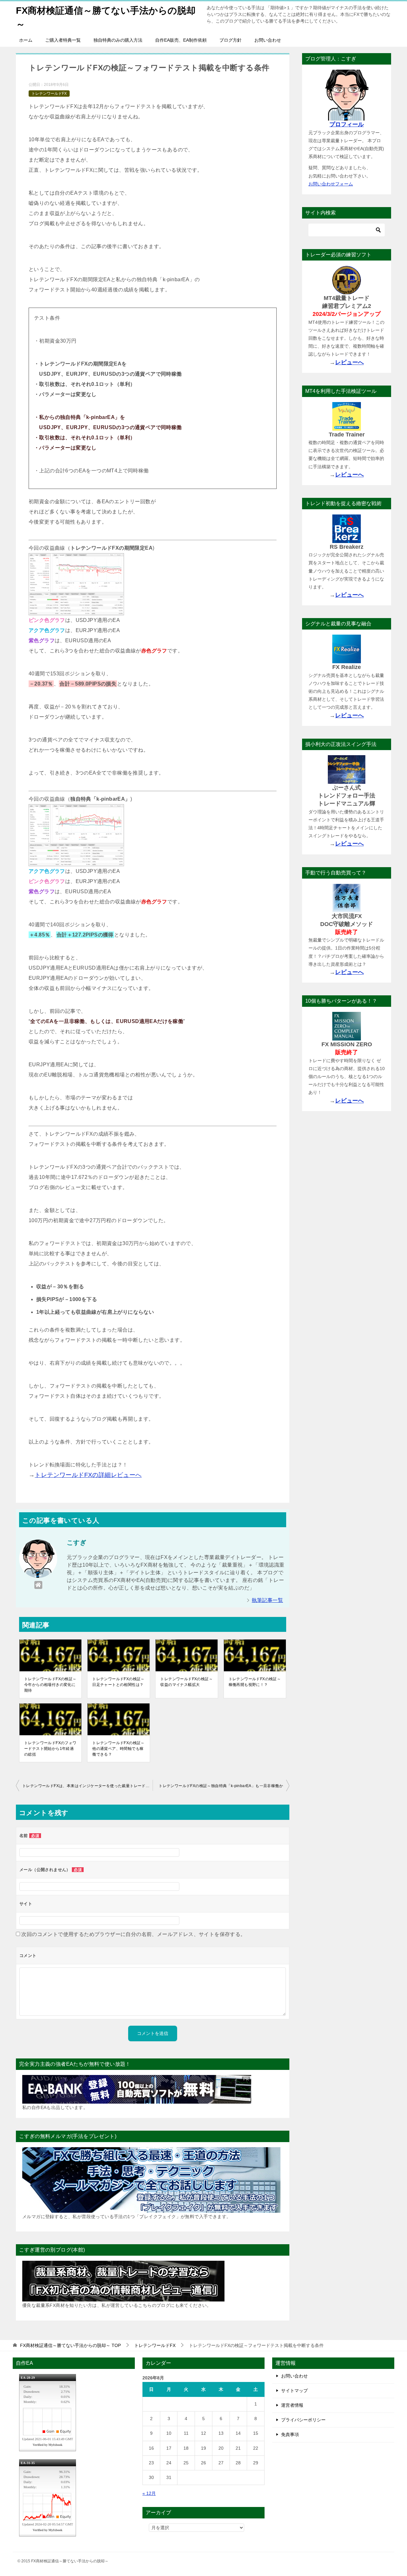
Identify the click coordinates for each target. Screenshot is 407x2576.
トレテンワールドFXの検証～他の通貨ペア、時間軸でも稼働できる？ (118, 1749)
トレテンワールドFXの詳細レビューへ (88, 1475)
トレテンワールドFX (49, 94)
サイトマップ (294, 2391)
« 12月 (149, 2493)
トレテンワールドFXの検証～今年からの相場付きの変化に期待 (50, 1685)
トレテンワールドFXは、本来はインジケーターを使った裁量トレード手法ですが (87, 1786)
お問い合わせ (268, 40)
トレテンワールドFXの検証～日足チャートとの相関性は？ (118, 1682)
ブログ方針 (231, 40)
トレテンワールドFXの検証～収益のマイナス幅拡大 (186, 1682)
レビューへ (349, 362)
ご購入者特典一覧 (63, 40)
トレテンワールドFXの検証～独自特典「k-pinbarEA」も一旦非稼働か (221, 1786)
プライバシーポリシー (303, 2420)
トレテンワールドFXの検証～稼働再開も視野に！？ (255, 1682)
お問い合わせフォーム (331, 184)
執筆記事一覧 (267, 1600)
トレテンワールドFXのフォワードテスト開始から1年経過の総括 (50, 1749)
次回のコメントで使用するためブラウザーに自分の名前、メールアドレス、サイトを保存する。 (133, 1934)
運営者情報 (292, 2405)
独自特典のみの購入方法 (118, 40)
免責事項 (290, 2434)
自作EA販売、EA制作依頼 (181, 40)
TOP (70, 2345)
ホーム (26, 40)
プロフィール (347, 124)
